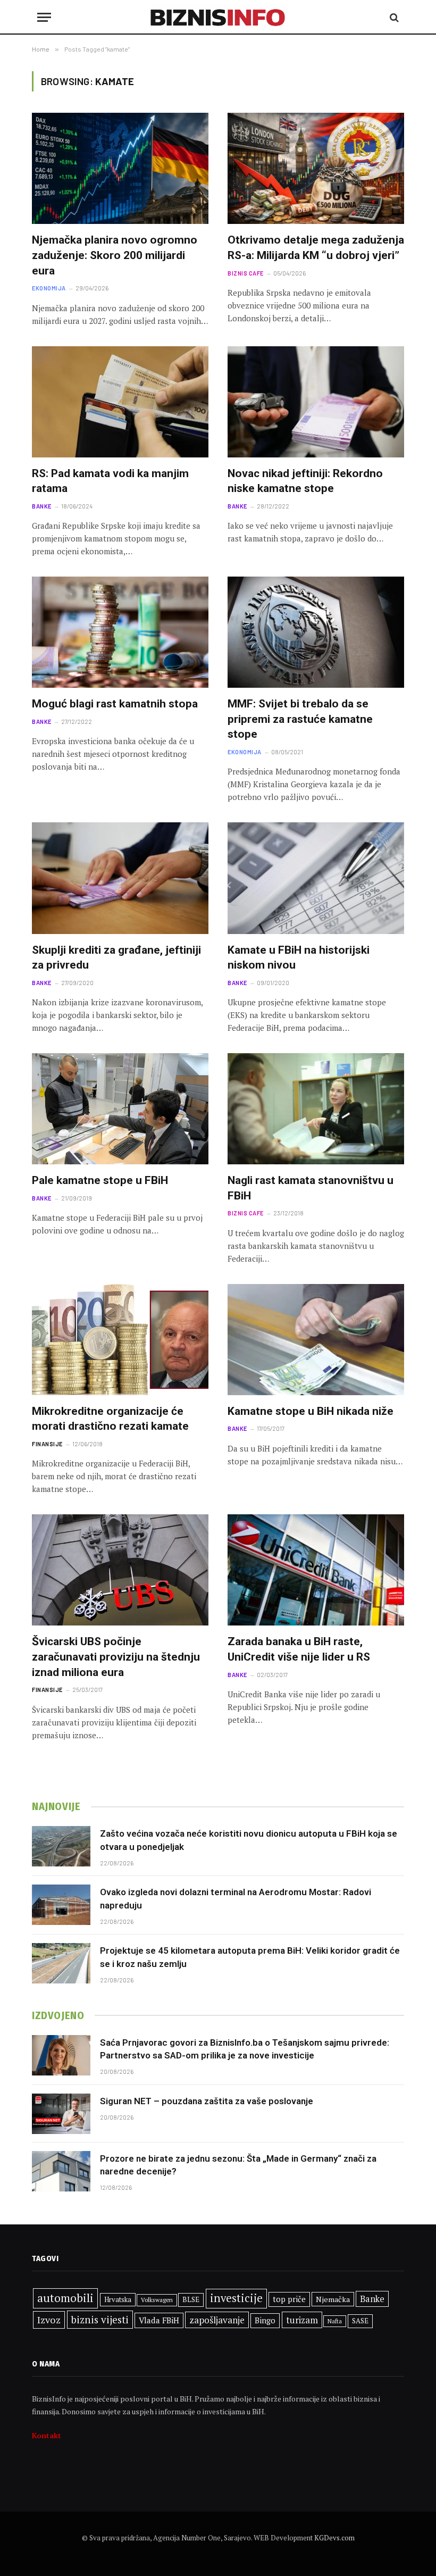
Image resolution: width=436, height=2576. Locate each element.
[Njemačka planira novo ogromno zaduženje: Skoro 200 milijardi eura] (120, 168)
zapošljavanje (217, 2320)
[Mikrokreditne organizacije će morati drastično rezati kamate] (120, 1340)
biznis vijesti (100, 2319)
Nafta (335, 2321)
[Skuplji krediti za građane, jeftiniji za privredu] (120, 878)
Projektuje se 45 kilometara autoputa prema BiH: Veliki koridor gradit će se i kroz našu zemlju (250, 1957)
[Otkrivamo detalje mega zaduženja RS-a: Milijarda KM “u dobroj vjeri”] (316, 168)
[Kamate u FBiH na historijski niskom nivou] (316, 878)
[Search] (393, 17)
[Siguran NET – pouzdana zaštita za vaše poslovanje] (61, 2114)
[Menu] (44, 17)
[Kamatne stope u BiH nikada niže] (316, 1340)
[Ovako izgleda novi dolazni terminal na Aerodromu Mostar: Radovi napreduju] (61, 1905)
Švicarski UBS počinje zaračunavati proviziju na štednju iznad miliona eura (116, 1657)
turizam (302, 2320)
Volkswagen (157, 2300)
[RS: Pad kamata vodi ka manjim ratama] (120, 402)
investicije (236, 2298)
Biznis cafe (246, 273)
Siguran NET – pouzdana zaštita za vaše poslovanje (207, 2101)
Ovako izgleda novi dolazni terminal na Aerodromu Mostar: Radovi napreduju (236, 1898)
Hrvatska (118, 2299)
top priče (289, 2299)
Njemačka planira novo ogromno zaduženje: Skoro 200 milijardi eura (115, 255)
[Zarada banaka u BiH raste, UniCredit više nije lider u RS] (316, 1570)
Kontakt (47, 2435)
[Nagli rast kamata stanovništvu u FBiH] (316, 1109)
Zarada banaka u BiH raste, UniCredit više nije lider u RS (299, 1649)
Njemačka (333, 2299)
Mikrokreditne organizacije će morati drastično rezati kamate (110, 1419)
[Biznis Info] (218, 17)
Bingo (265, 2320)
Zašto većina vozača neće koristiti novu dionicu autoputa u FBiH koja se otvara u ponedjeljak (249, 1840)
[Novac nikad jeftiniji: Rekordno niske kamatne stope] (316, 402)
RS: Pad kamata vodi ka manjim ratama (110, 481)
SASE (360, 2321)
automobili (65, 2298)
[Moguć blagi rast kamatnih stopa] (120, 632)
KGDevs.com (334, 2538)
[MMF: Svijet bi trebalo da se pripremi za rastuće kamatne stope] (316, 632)
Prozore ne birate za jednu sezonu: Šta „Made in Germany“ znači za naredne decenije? (238, 2165)
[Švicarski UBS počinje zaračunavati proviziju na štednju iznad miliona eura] (120, 1570)
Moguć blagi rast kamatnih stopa (115, 704)
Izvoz (49, 2320)
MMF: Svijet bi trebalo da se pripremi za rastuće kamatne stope (300, 719)
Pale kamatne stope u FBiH (100, 1180)
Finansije (47, 1444)
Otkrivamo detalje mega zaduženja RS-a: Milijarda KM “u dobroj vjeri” (316, 248)
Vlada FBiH (159, 2320)
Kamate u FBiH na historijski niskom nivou (299, 958)
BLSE (191, 2299)
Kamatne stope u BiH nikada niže (311, 1411)
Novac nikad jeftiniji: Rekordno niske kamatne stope (305, 481)
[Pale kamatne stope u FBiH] (120, 1109)
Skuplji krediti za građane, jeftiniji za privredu (116, 958)
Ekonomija (49, 288)
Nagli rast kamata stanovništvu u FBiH (311, 1188)
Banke (42, 506)
